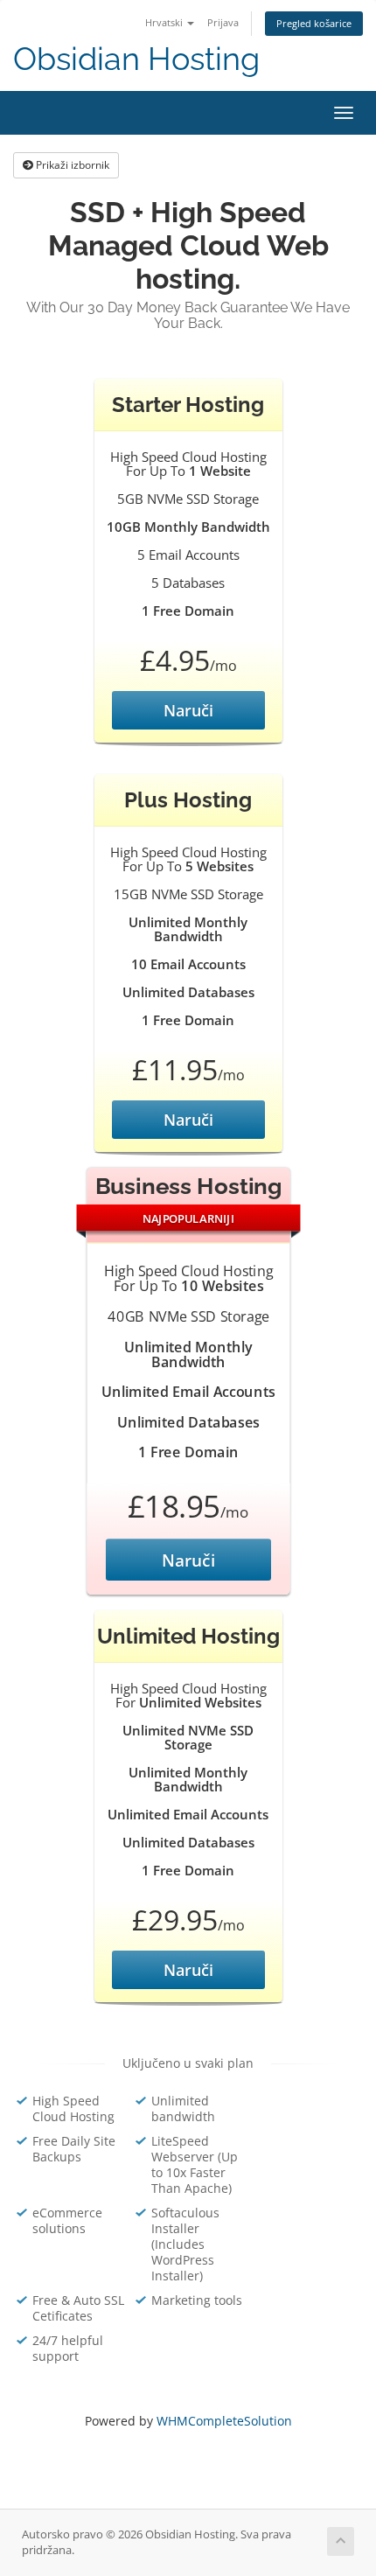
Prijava (223, 22)
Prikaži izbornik (71, 165)
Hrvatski (165, 22)
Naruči (188, 710)
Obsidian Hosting (136, 59)
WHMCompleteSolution (224, 2421)
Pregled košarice (314, 23)
